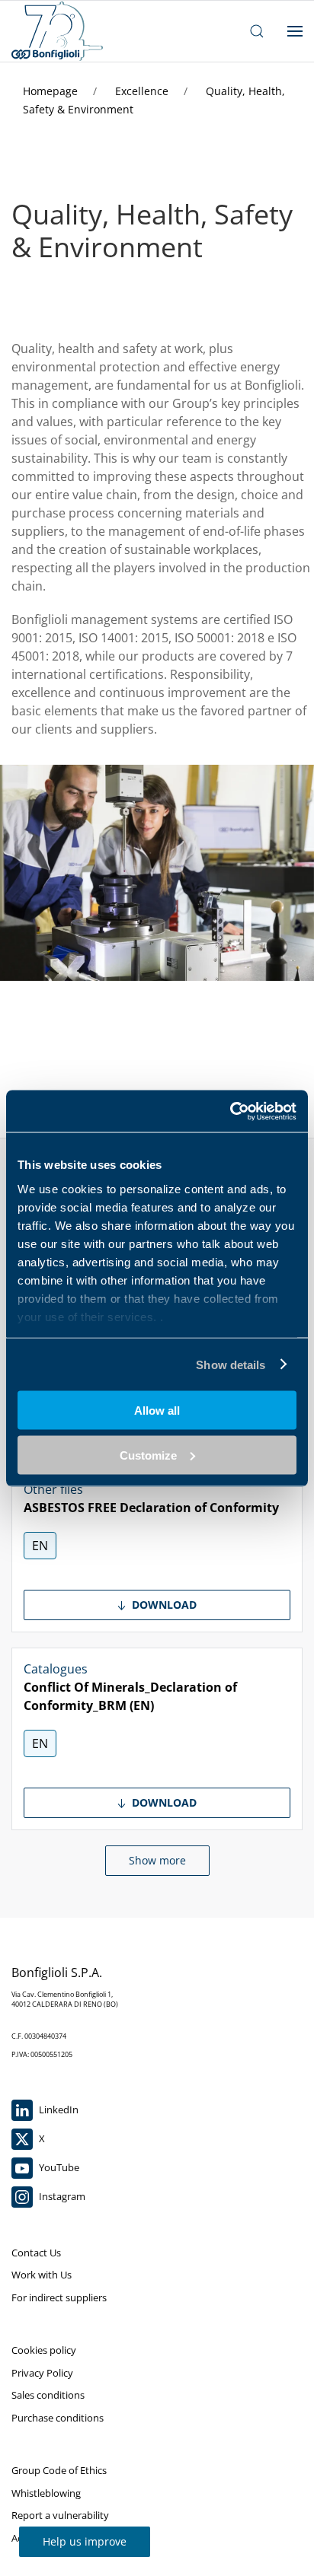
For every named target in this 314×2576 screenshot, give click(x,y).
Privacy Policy (42, 2373)
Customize (148, 1455)
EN (40, 1546)
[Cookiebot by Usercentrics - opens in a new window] (230, 1111)
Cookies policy (44, 2350)
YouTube (58, 2167)
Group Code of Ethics (59, 2470)
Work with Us (42, 2275)
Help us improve (85, 2541)
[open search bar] (257, 31)
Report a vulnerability (60, 2515)
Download (163, 1605)
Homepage (52, 91)
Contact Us (36, 2253)
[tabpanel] (157, 1528)
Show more (157, 1860)
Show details (231, 1364)
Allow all (157, 1411)
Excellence (143, 91)
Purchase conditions (58, 2418)
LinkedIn (58, 2110)
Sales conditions (48, 2395)
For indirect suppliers (59, 2297)
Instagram (61, 2196)
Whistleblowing (46, 2493)
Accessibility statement (63, 2538)
